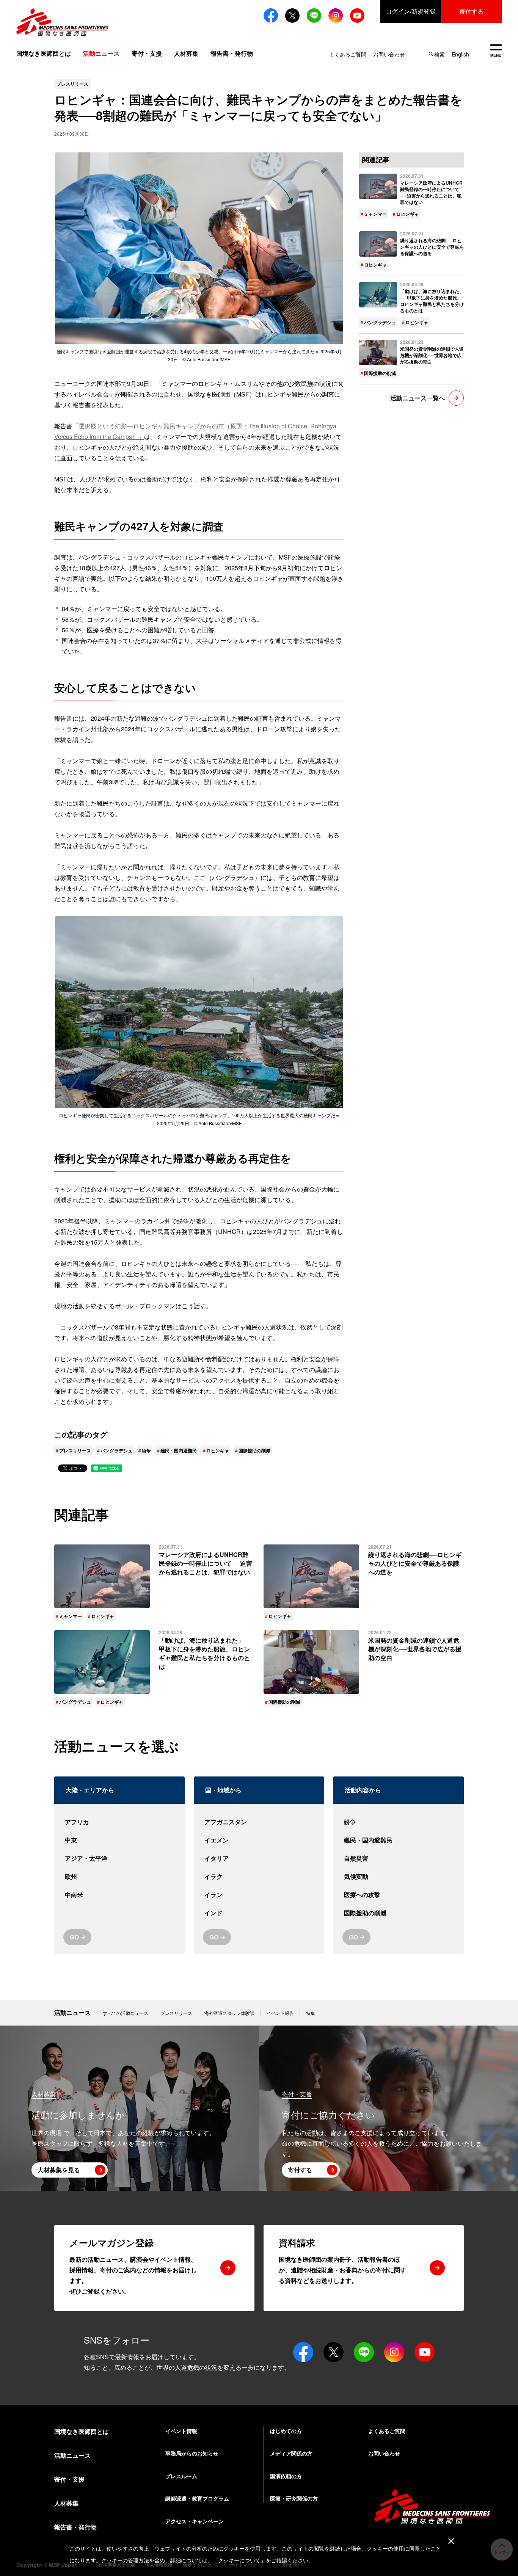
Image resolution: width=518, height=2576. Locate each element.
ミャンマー (375, 214)
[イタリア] (259, 1858)
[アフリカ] (119, 1822)
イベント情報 (181, 2431)
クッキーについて (239, 2560)
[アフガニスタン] (259, 1822)
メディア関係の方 (291, 2453)
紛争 (146, 1450)
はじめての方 (286, 2431)
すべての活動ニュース (126, 2013)
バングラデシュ (116, 1450)
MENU (496, 51)
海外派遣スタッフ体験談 (229, 2013)
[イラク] (259, 1877)
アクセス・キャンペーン (195, 2521)
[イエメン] (259, 1840)
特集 (311, 2013)
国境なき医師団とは (44, 53)
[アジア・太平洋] (119, 1858)
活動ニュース (72, 2012)
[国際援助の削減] (399, 1913)
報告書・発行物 (232, 53)
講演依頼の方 (286, 2476)
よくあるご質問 (348, 54)
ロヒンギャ (218, 1450)
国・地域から (223, 1790)
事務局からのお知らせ (192, 2453)
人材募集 (186, 53)
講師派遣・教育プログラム (197, 2498)
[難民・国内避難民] (399, 1840)
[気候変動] (399, 1877)
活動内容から (363, 1790)
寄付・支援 (147, 53)
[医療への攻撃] (399, 1895)
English (460, 54)
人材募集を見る (59, 2170)
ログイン (411, 11)
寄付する (471, 11)
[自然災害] (399, 1858)
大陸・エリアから (90, 1790)
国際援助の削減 (254, 1450)
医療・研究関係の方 (294, 2498)
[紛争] (399, 1822)
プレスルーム (181, 2476)
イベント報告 (280, 2013)
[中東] (119, 1840)
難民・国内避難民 (179, 1450)
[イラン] (259, 1895)
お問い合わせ (389, 54)
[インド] (259, 1913)
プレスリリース (75, 1450)
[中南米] (119, 1895)
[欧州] (119, 1877)
